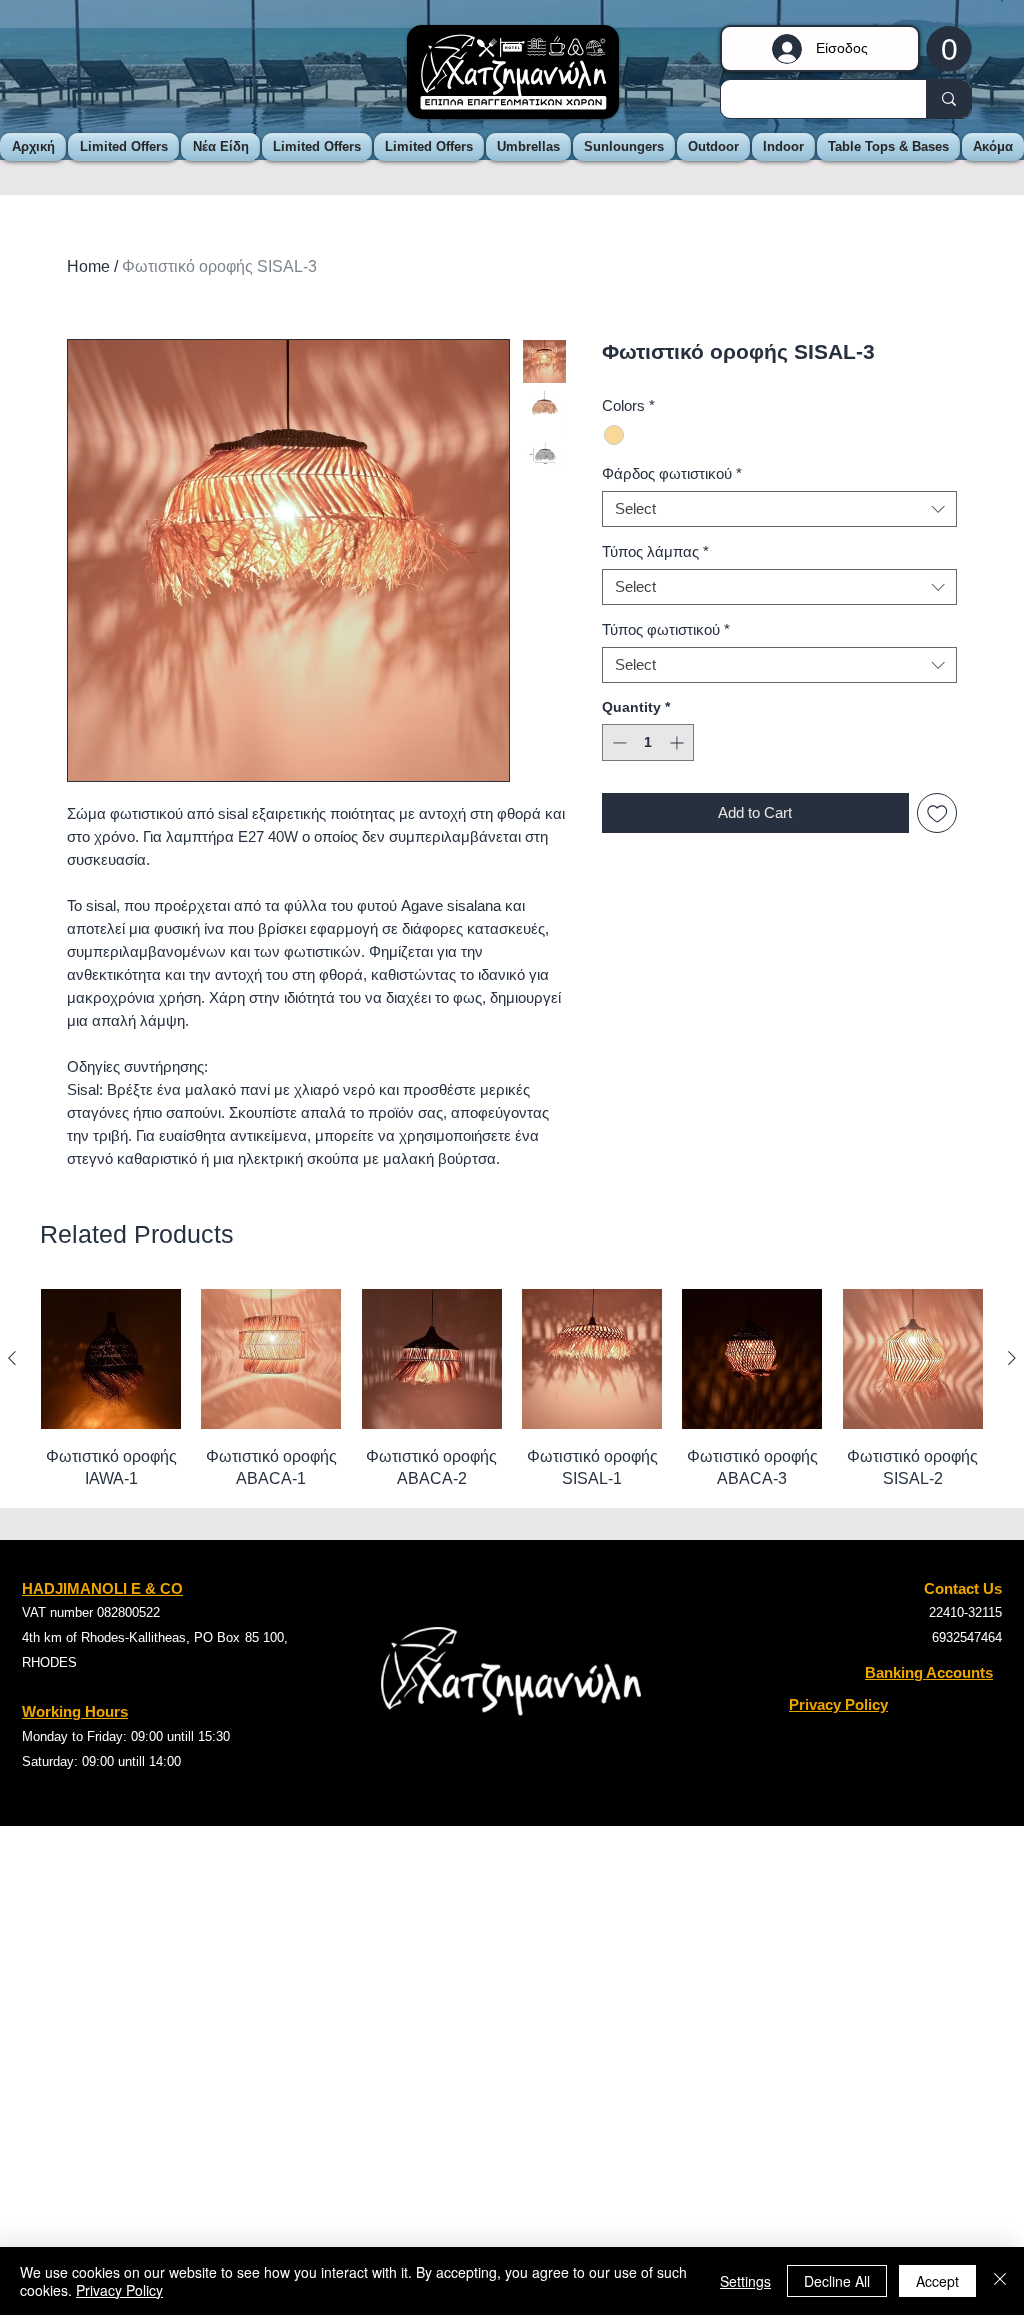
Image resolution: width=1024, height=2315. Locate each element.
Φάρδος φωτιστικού (672, 473)
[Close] (1000, 2281)
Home (88, 266)
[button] (949, 48)
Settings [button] (745, 2281)
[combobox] (779, 509)
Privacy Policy (119, 2290)
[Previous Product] (12, 1358)
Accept (937, 2281)
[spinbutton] (648, 742)
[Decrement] (617, 742)
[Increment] (678, 742)
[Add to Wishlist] (937, 813)
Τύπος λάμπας (655, 551)
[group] (512, 1389)
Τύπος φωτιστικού (666, 629)
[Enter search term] (948, 99)
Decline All (837, 2281)
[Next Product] (1012, 1358)
